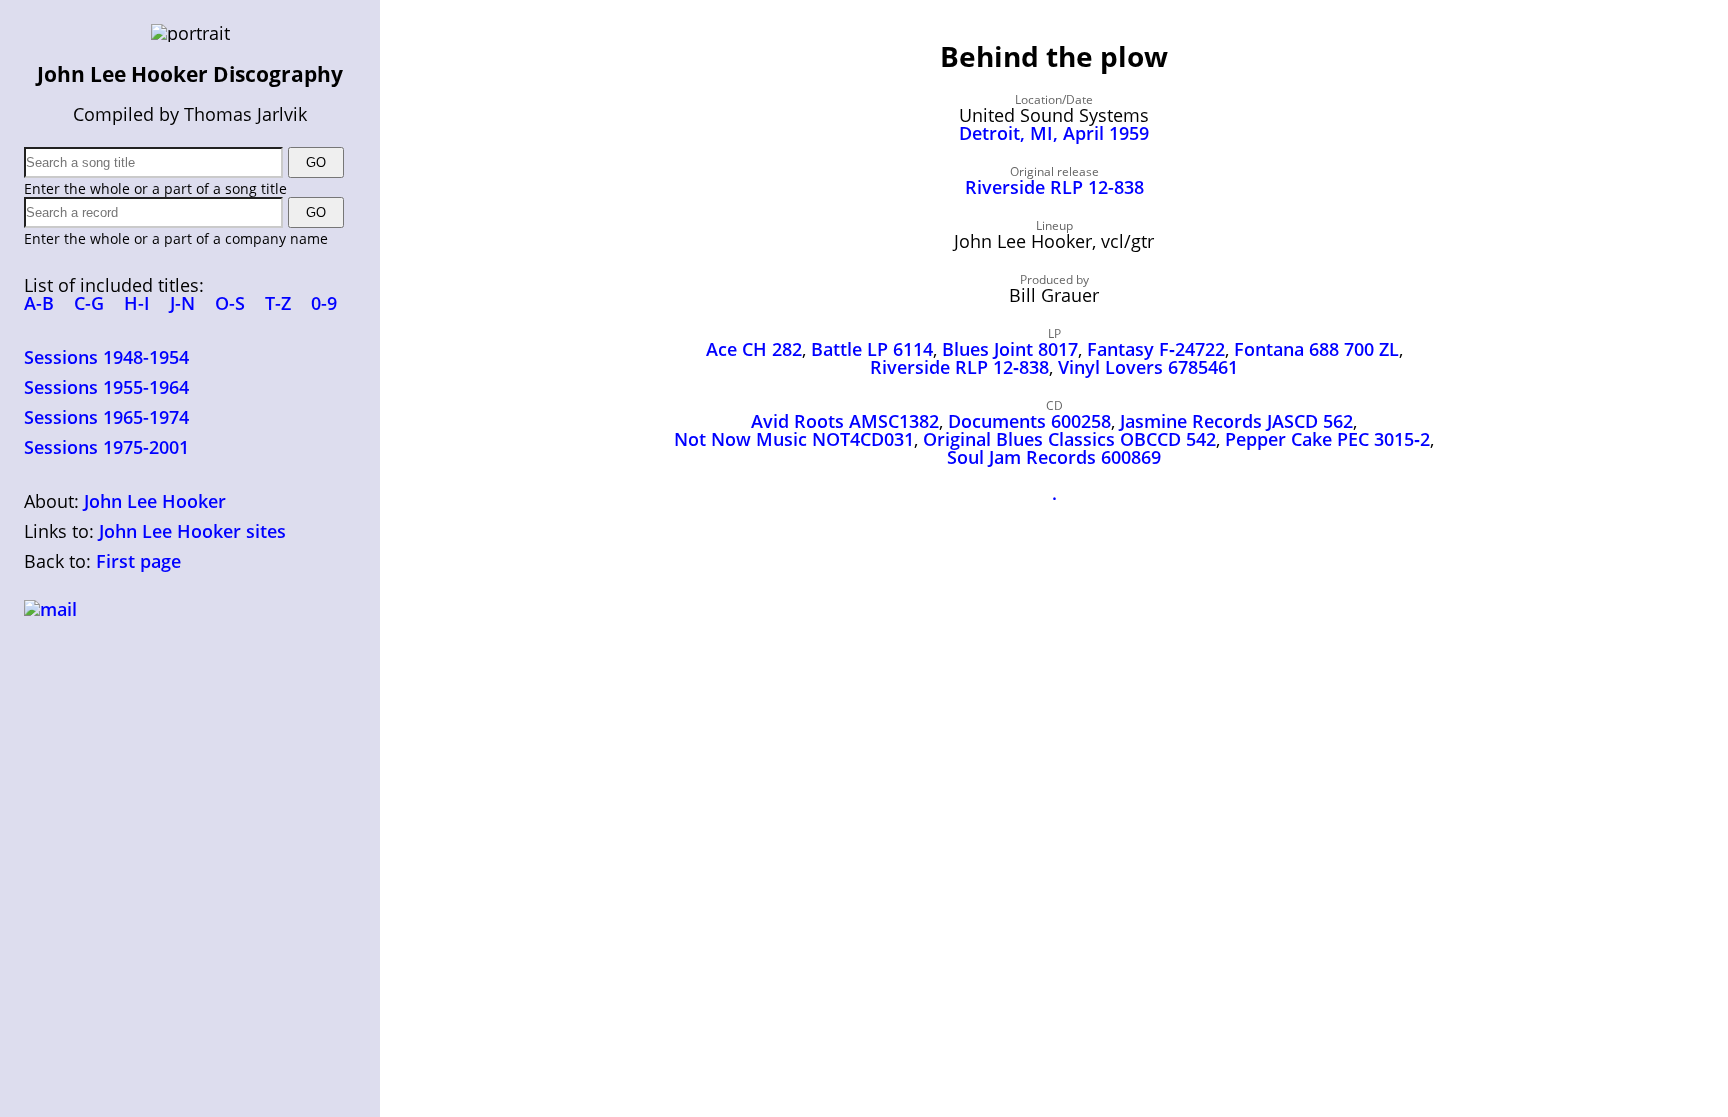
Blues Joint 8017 (1010, 349)
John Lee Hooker (155, 501)
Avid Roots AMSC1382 (845, 421)
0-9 (324, 303)
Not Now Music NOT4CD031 (794, 439)
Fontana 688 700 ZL (1316, 349)
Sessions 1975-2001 (106, 447)
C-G (89, 303)
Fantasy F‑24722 (1156, 349)
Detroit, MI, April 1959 (1054, 133)
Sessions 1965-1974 (106, 417)
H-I (137, 303)
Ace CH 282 (754, 349)
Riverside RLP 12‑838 (959, 367)
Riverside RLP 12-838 (1054, 187)
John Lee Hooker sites (192, 531)
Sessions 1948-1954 (106, 357)
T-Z (278, 303)
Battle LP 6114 (872, 349)
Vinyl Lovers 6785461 (1148, 367)
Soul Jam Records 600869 (1054, 457)
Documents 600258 (1029, 421)
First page (138, 561)
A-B (39, 303)
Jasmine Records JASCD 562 (1236, 421)
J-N (182, 303)
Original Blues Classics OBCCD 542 (1069, 439)
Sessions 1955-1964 (106, 387)
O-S (230, 303)
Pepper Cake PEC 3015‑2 (1327, 439)
